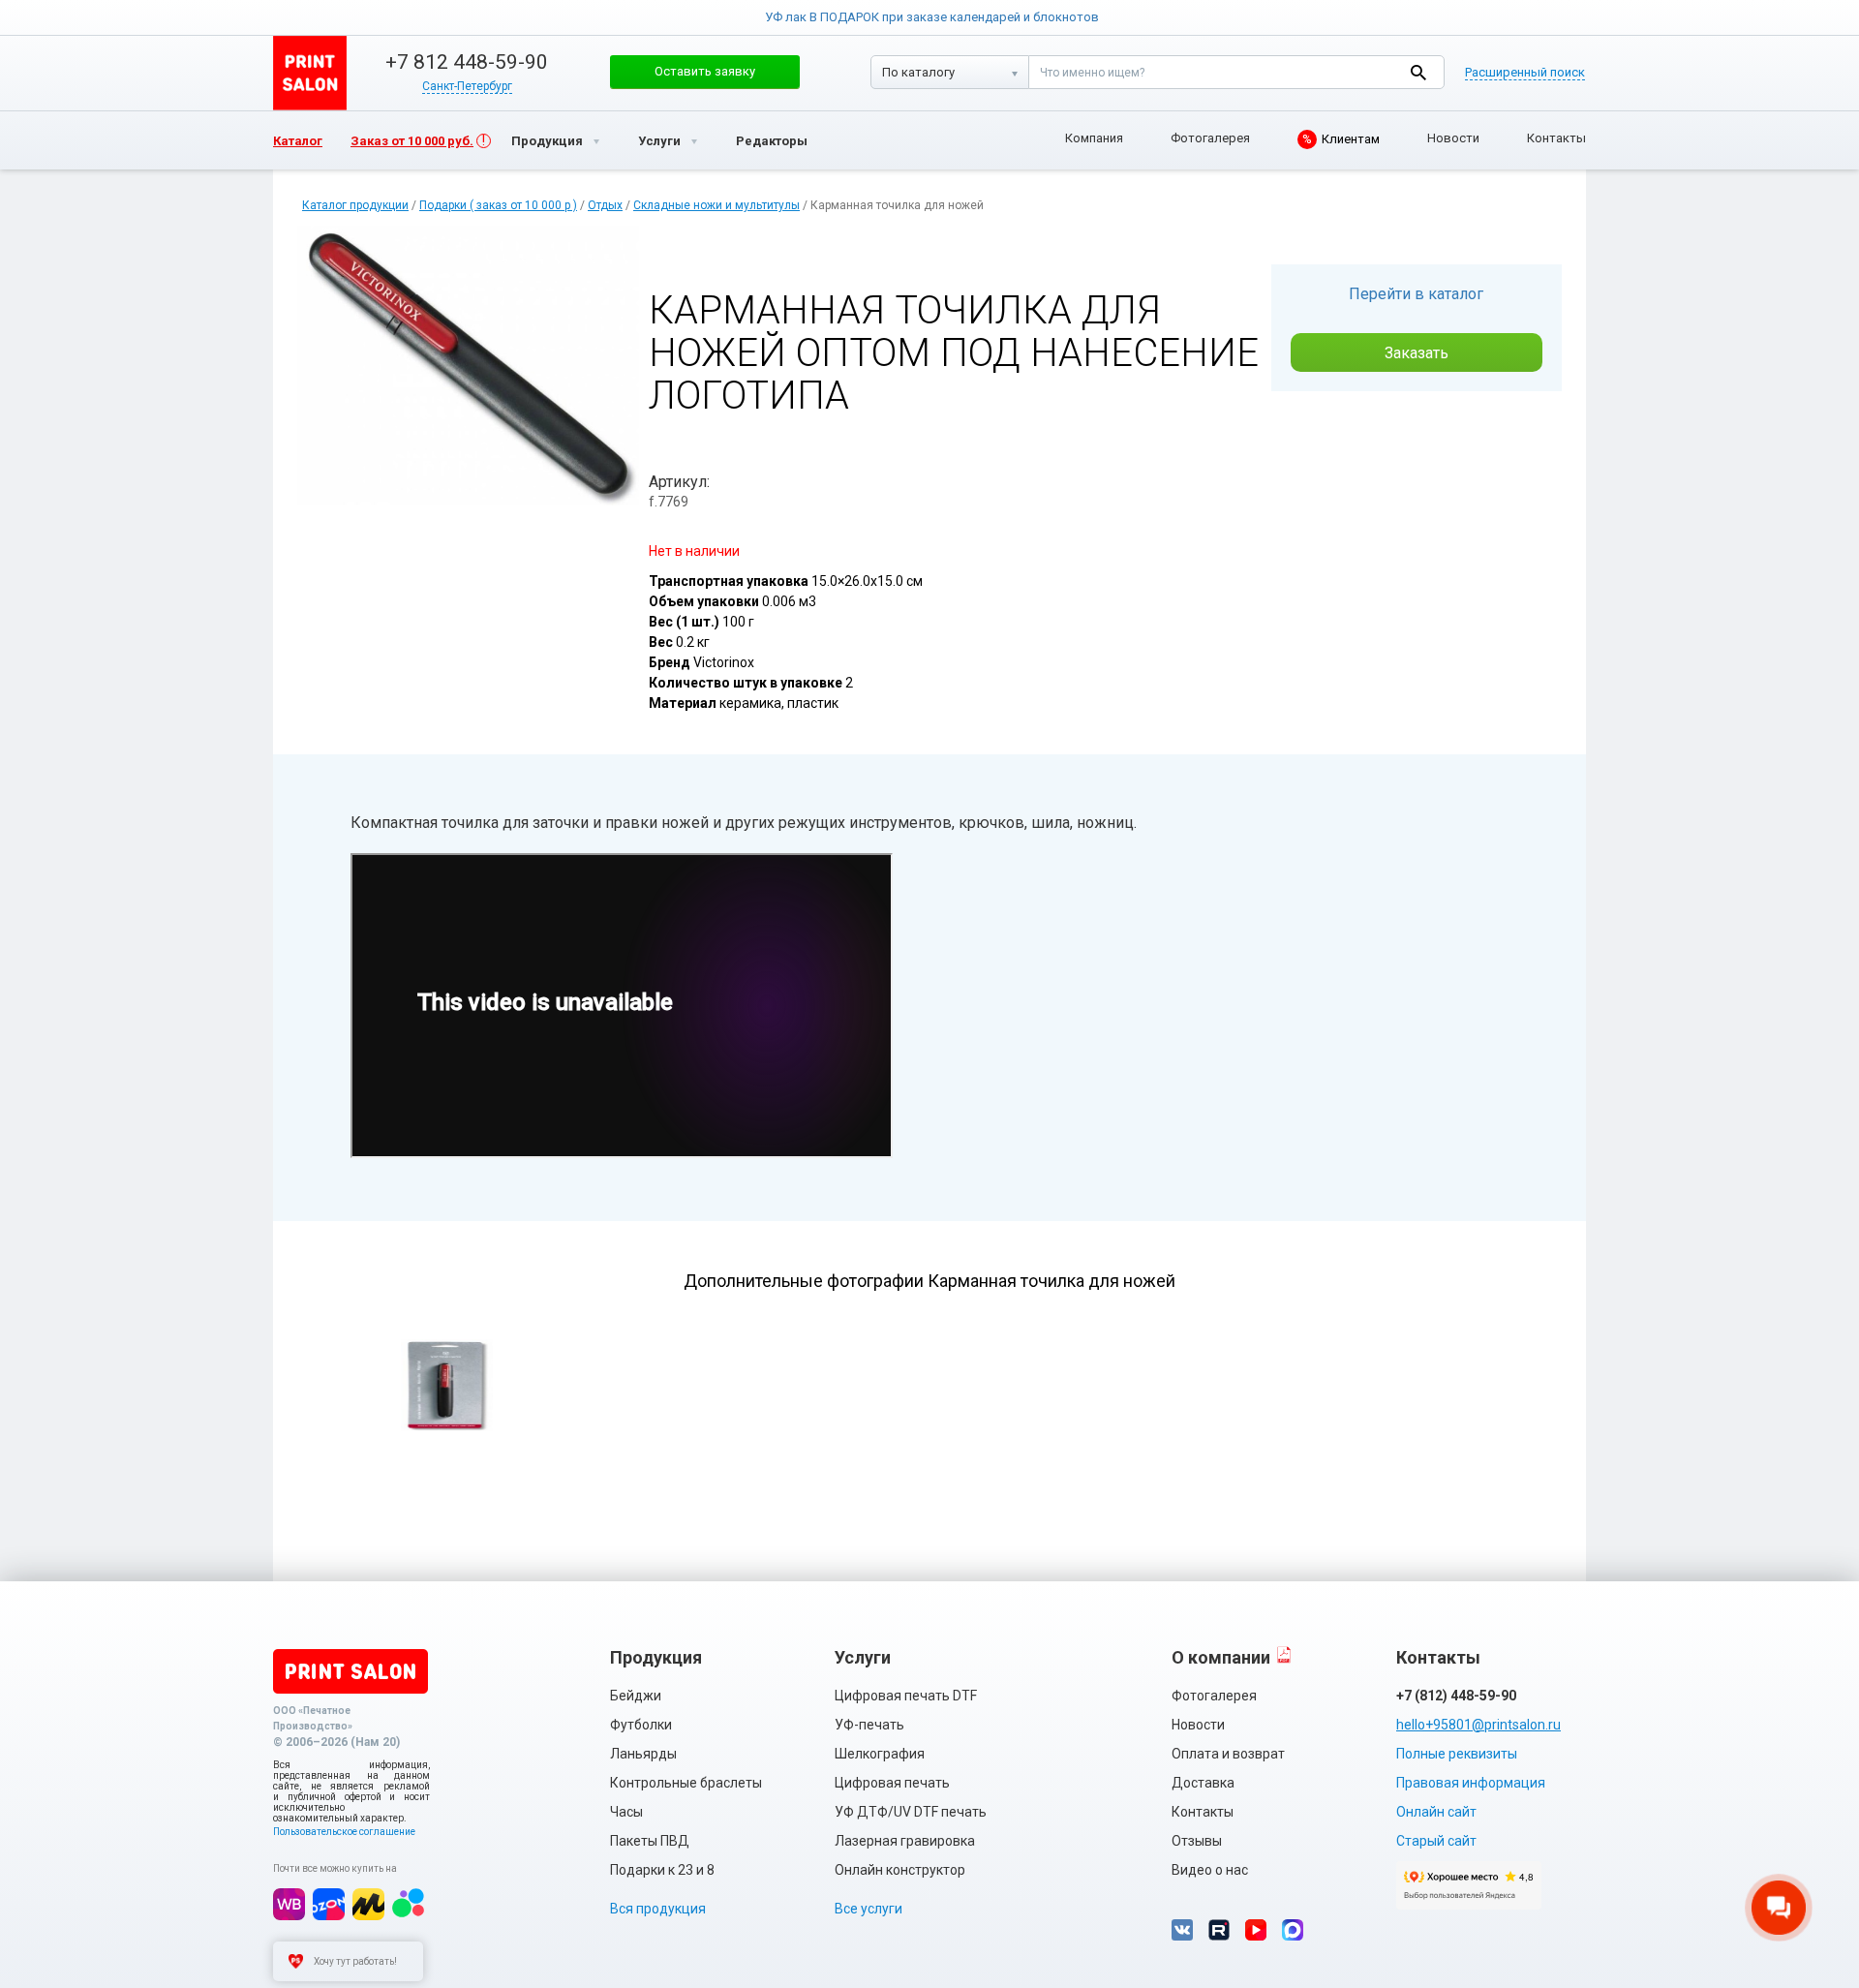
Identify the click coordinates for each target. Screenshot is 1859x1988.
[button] (705, 72)
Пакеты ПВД (650, 1841)
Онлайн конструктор (900, 1870)
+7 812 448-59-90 (467, 62)
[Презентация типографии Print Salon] (1284, 1654)
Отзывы (1197, 1841)
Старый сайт (1436, 1841)
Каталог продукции (355, 205)
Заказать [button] (1417, 353)
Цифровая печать (892, 1783)
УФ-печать (869, 1725)
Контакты (1556, 138)
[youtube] (1256, 1930)
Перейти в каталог (1416, 294)
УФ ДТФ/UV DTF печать (911, 1812)
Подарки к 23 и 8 (662, 1870)
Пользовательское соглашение (344, 1832)
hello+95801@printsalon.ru (1478, 1725)
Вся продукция (658, 1909)
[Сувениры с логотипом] (310, 73)
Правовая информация (1471, 1783)
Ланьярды (643, 1754)
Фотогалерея (1210, 138)
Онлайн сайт (1436, 1812)
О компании (1221, 1657)
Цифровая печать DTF (906, 1696)
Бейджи (636, 1696)
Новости (1453, 138)
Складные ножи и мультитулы (716, 205)
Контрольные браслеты (686, 1783)
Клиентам (1341, 139)
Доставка (1203, 1783)
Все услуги (869, 1909)
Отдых (605, 205)
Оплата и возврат (1228, 1754)
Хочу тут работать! (355, 1961)
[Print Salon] (350, 1671)
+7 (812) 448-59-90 (1456, 1696)
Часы (626, 1812)
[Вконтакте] (1182, 1930)
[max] (1293, 1930)
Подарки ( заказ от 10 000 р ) (498, 205)
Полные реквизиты (1457, 1754)
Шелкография (880, 1754)
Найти (1418, 72)
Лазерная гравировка (905, 1841)
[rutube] (1219, 1930)
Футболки (641, 1725)
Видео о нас (1210, 1870)
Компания (1094, 138)
